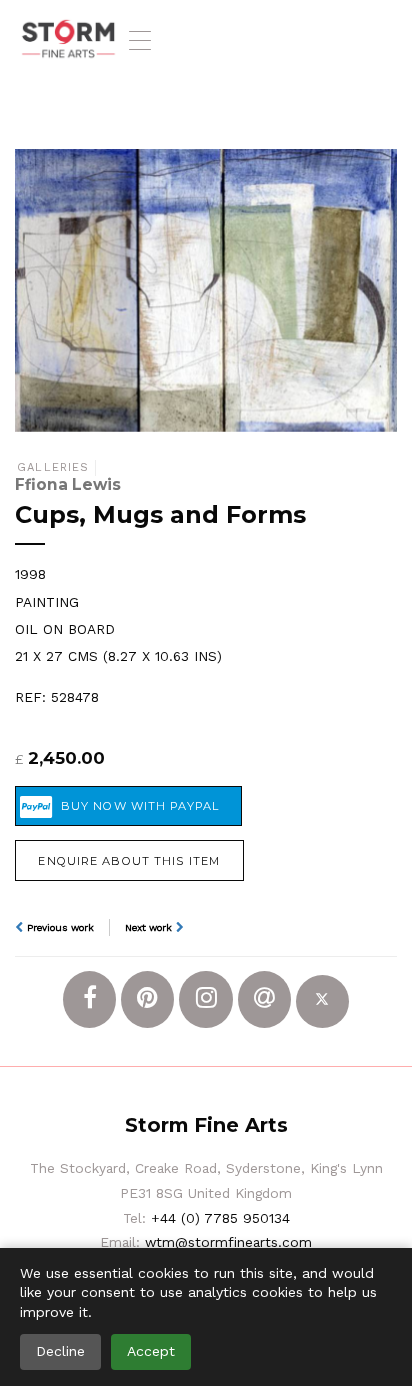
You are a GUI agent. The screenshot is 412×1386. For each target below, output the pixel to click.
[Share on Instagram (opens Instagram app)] (205, 999)
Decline (60, 1351)
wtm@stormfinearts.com (228, 1242)
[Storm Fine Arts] (68, 40)
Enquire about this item (129, 861)
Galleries (53, 467)
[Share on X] (322, 1001)
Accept (151, 1351)
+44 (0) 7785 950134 (220, 1218)
